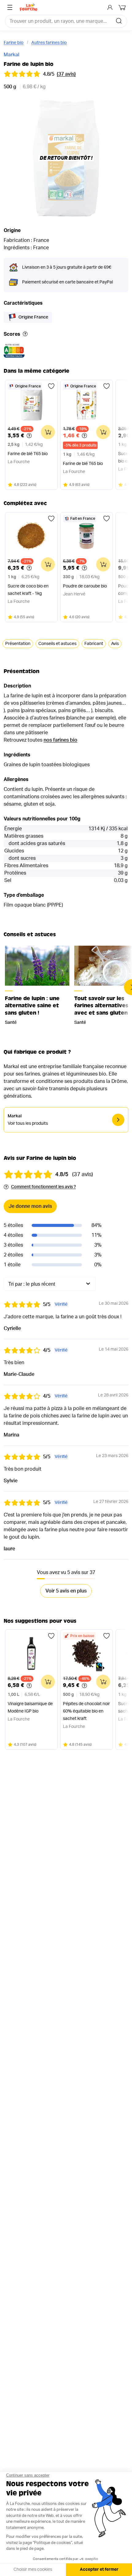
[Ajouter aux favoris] (51, 386)
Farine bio (14, 43)
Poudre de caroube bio (85, 586)
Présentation (18, 644)
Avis (115, 644)
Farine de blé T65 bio (28, 454)
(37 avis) (66, 74)
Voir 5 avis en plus (66, 1591)
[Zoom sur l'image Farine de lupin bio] (66, 158)
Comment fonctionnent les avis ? (43, 1187)
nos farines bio (60, 740)
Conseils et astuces (57, 644)
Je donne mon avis (30, 1206)
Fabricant (94, 644)
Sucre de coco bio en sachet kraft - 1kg (28, 590)
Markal (12, 55)
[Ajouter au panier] (48, 432)
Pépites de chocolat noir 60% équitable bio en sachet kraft (86, 1711)
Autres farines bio (49, 43)
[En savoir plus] (25, 334)
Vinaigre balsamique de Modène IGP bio (30, 1708)
